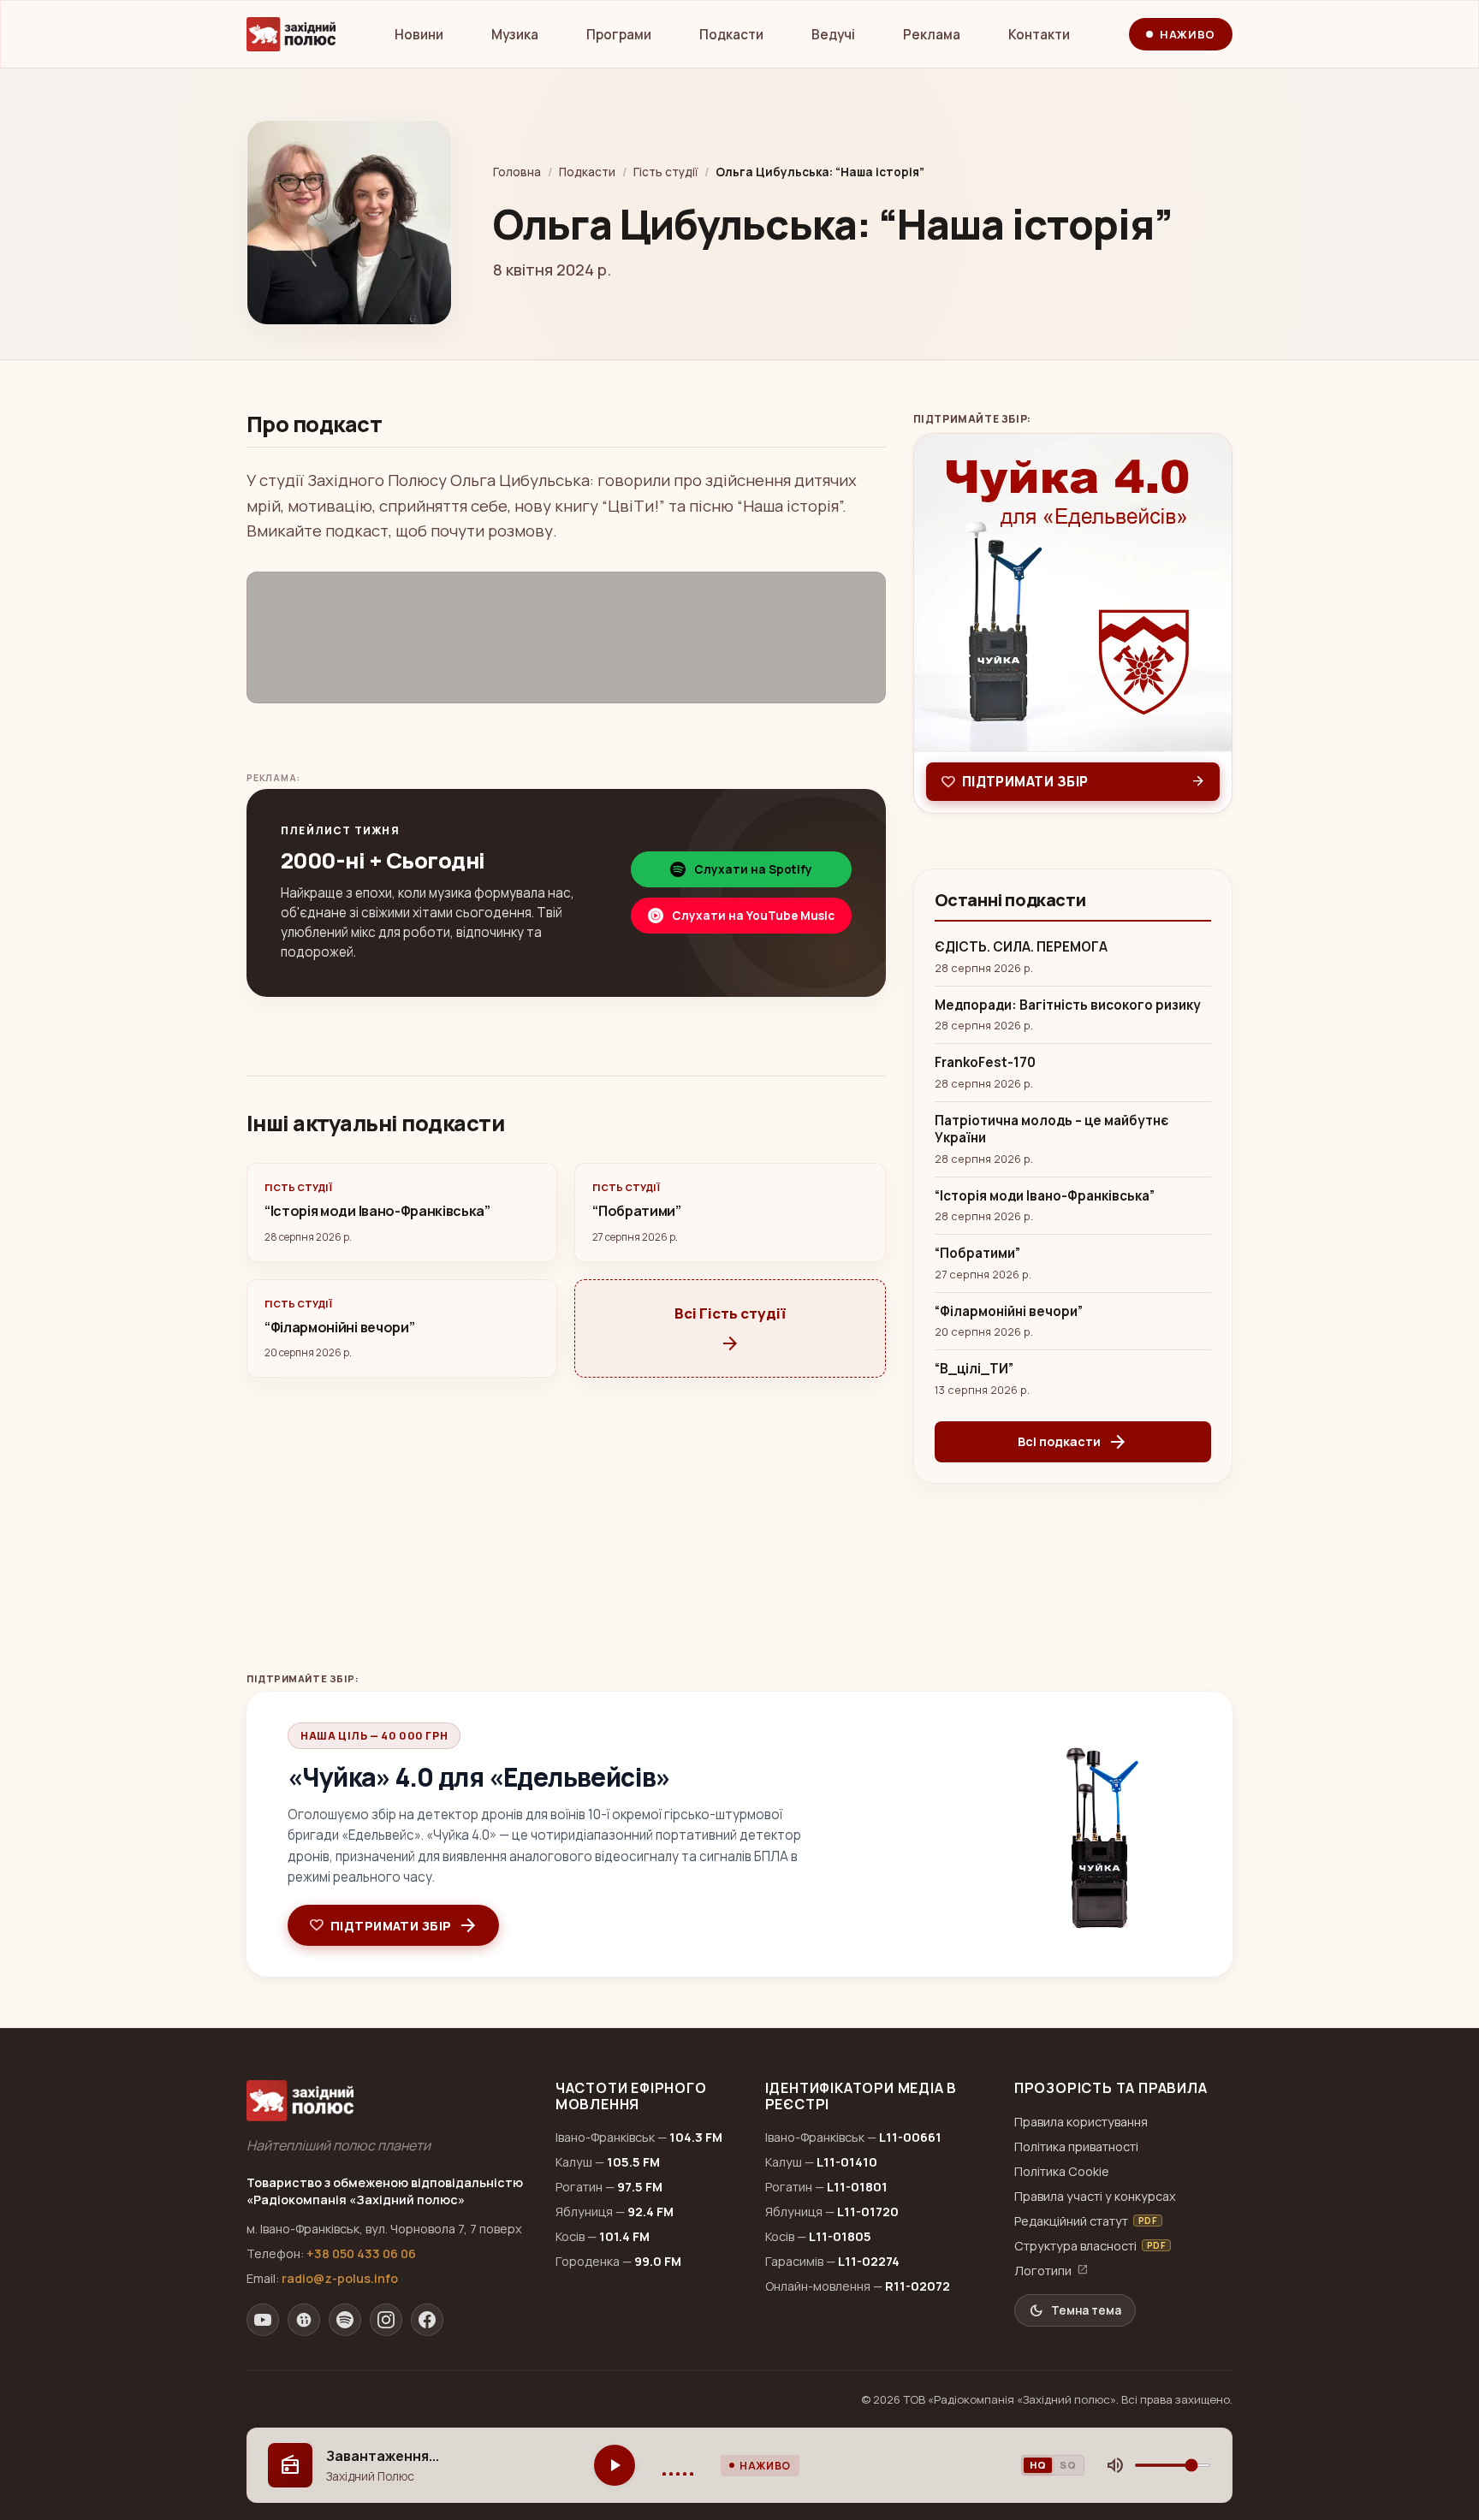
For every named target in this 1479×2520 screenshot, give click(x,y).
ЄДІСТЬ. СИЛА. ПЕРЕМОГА (1021, 947)
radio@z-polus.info (340, 2278)
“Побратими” (977, 1254)
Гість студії (665, 172)
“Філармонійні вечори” (1009, 1312)
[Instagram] (386, 2320)
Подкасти (731, 35)
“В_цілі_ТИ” (974, 1369)
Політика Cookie (1062, 2171)
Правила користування (1081, 2122)
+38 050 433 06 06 (361, 2253)
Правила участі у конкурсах (1095, 2196)
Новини (419, 35)
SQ (1068, 2465)
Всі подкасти (1073, 1442)
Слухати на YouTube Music (753, 916)
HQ (1038, 2465)
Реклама (932, 35)
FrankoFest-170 (985, 1063)
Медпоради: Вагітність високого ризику (1068, 1005)
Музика (515, 35)
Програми (619, 35)
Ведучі (833, 35)
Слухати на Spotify (753, 869)
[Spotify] (345, 2320)
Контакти (1039, 35)
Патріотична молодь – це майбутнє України (1051, 1130)
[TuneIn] (304, 2320)
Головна (517, 172)
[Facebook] (427, 2320)
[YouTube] (263, 2320)
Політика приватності (1076, 2146)
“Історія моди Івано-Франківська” (1045, 1196)
